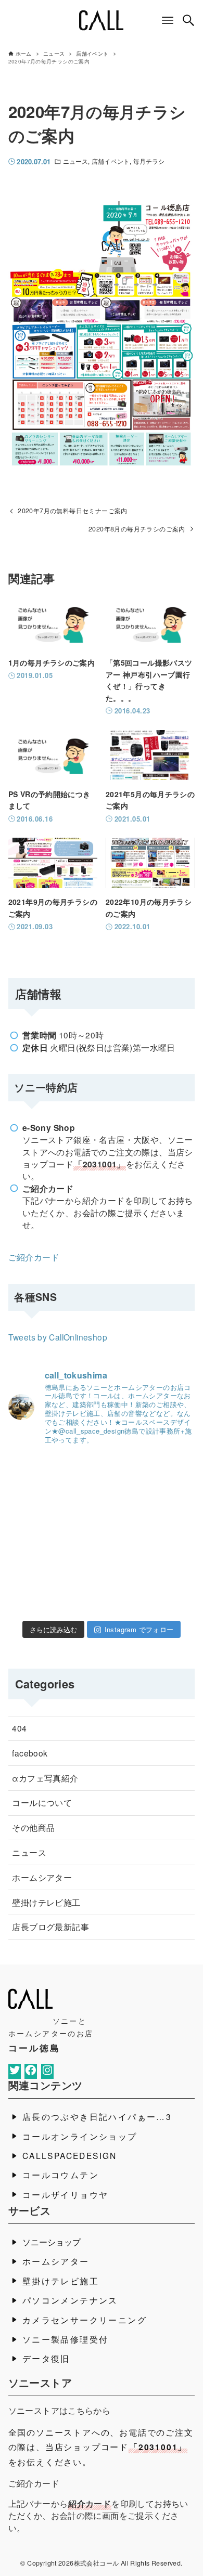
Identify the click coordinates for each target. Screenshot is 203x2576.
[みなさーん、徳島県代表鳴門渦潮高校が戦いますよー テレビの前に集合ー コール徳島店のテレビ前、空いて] (102, 1473)
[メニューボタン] (168, 20)
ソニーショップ (52, 2242)
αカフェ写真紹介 (45, 1778)
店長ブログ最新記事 (50, 1927)
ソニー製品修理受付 (66, 2339)
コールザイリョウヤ (66, 2194)
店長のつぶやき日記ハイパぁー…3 (97, 2116)
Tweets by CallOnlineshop (58, 1337)
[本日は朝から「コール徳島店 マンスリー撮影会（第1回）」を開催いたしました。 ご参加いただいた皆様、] (167, 1473)
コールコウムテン (61, 2175)
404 (19, 1728)
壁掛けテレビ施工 (46, 1902)
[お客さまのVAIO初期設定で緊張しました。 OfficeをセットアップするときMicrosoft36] (167, 1514)
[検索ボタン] (188, 20)
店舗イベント (111, 161)
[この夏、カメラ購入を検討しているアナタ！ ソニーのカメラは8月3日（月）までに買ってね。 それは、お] (102, 1596)
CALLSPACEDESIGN (70, 2155)
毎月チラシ (149, 161)
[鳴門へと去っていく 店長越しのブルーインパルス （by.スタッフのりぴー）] (167, 1596)
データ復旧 (46, 2358)
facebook (30, 1753)
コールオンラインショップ (80, 2136)
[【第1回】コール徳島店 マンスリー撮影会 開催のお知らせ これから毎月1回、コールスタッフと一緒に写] (36, 1555)
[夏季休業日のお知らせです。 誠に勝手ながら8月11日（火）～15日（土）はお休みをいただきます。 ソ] (102, 1555)
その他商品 (33, 1827)
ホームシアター (42, 1877)
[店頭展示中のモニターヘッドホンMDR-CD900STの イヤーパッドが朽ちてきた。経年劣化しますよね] (167, 1555)
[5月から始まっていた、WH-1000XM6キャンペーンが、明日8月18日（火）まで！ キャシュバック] (36, 1473)
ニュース (75, 161)
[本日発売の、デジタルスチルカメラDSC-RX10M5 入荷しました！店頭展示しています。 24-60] (102, 1514)
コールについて (42, 1802)
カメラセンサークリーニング (85, 2320)
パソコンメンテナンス (70, 2300)
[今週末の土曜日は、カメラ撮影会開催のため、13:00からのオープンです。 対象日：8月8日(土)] (36, 1514)
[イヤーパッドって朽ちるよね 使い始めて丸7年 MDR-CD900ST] (36, 1596)
